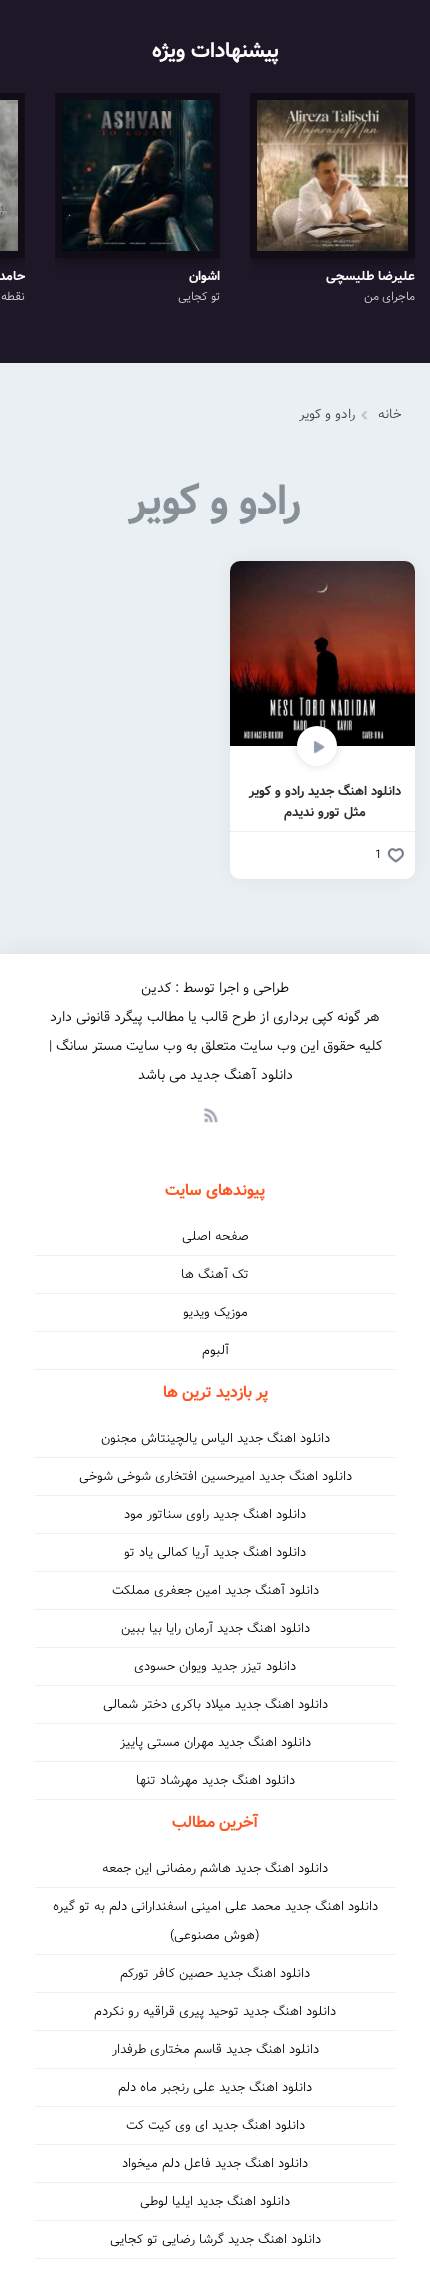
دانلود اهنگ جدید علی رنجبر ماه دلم (215, 2087)
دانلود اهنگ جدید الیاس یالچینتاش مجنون (215, 1438)
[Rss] (210, 1114)
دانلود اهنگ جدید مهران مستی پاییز (215, 1742)
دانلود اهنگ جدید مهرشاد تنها (215, 1780)
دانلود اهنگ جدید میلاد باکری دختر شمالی (215, 1704)
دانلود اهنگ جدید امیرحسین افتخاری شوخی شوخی (215, 1476)
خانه (390, 414)
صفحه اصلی (215, 1236)
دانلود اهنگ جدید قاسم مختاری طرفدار (215, 2049)
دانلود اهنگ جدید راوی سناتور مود (215, 1514)
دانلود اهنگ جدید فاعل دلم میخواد (215, 2163)
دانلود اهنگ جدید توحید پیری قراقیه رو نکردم (215, 2011)
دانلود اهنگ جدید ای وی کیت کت (215, 2125)
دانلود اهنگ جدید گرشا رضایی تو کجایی (215, 2239)
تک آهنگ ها (215, 1274)
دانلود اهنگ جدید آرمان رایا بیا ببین (215, 1628)
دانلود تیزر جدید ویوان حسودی (215, 1666)
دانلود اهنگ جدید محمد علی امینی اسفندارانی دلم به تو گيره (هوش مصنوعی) (215, 1921)
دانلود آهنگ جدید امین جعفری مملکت (215, 1590)
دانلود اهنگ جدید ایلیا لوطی (215, 2201)
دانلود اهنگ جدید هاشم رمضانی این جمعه (215, 1868)
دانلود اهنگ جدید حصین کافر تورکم (215, 1973)
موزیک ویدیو (215, 1312)
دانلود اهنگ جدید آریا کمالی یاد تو (215, 1552)
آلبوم (215, 1350)
